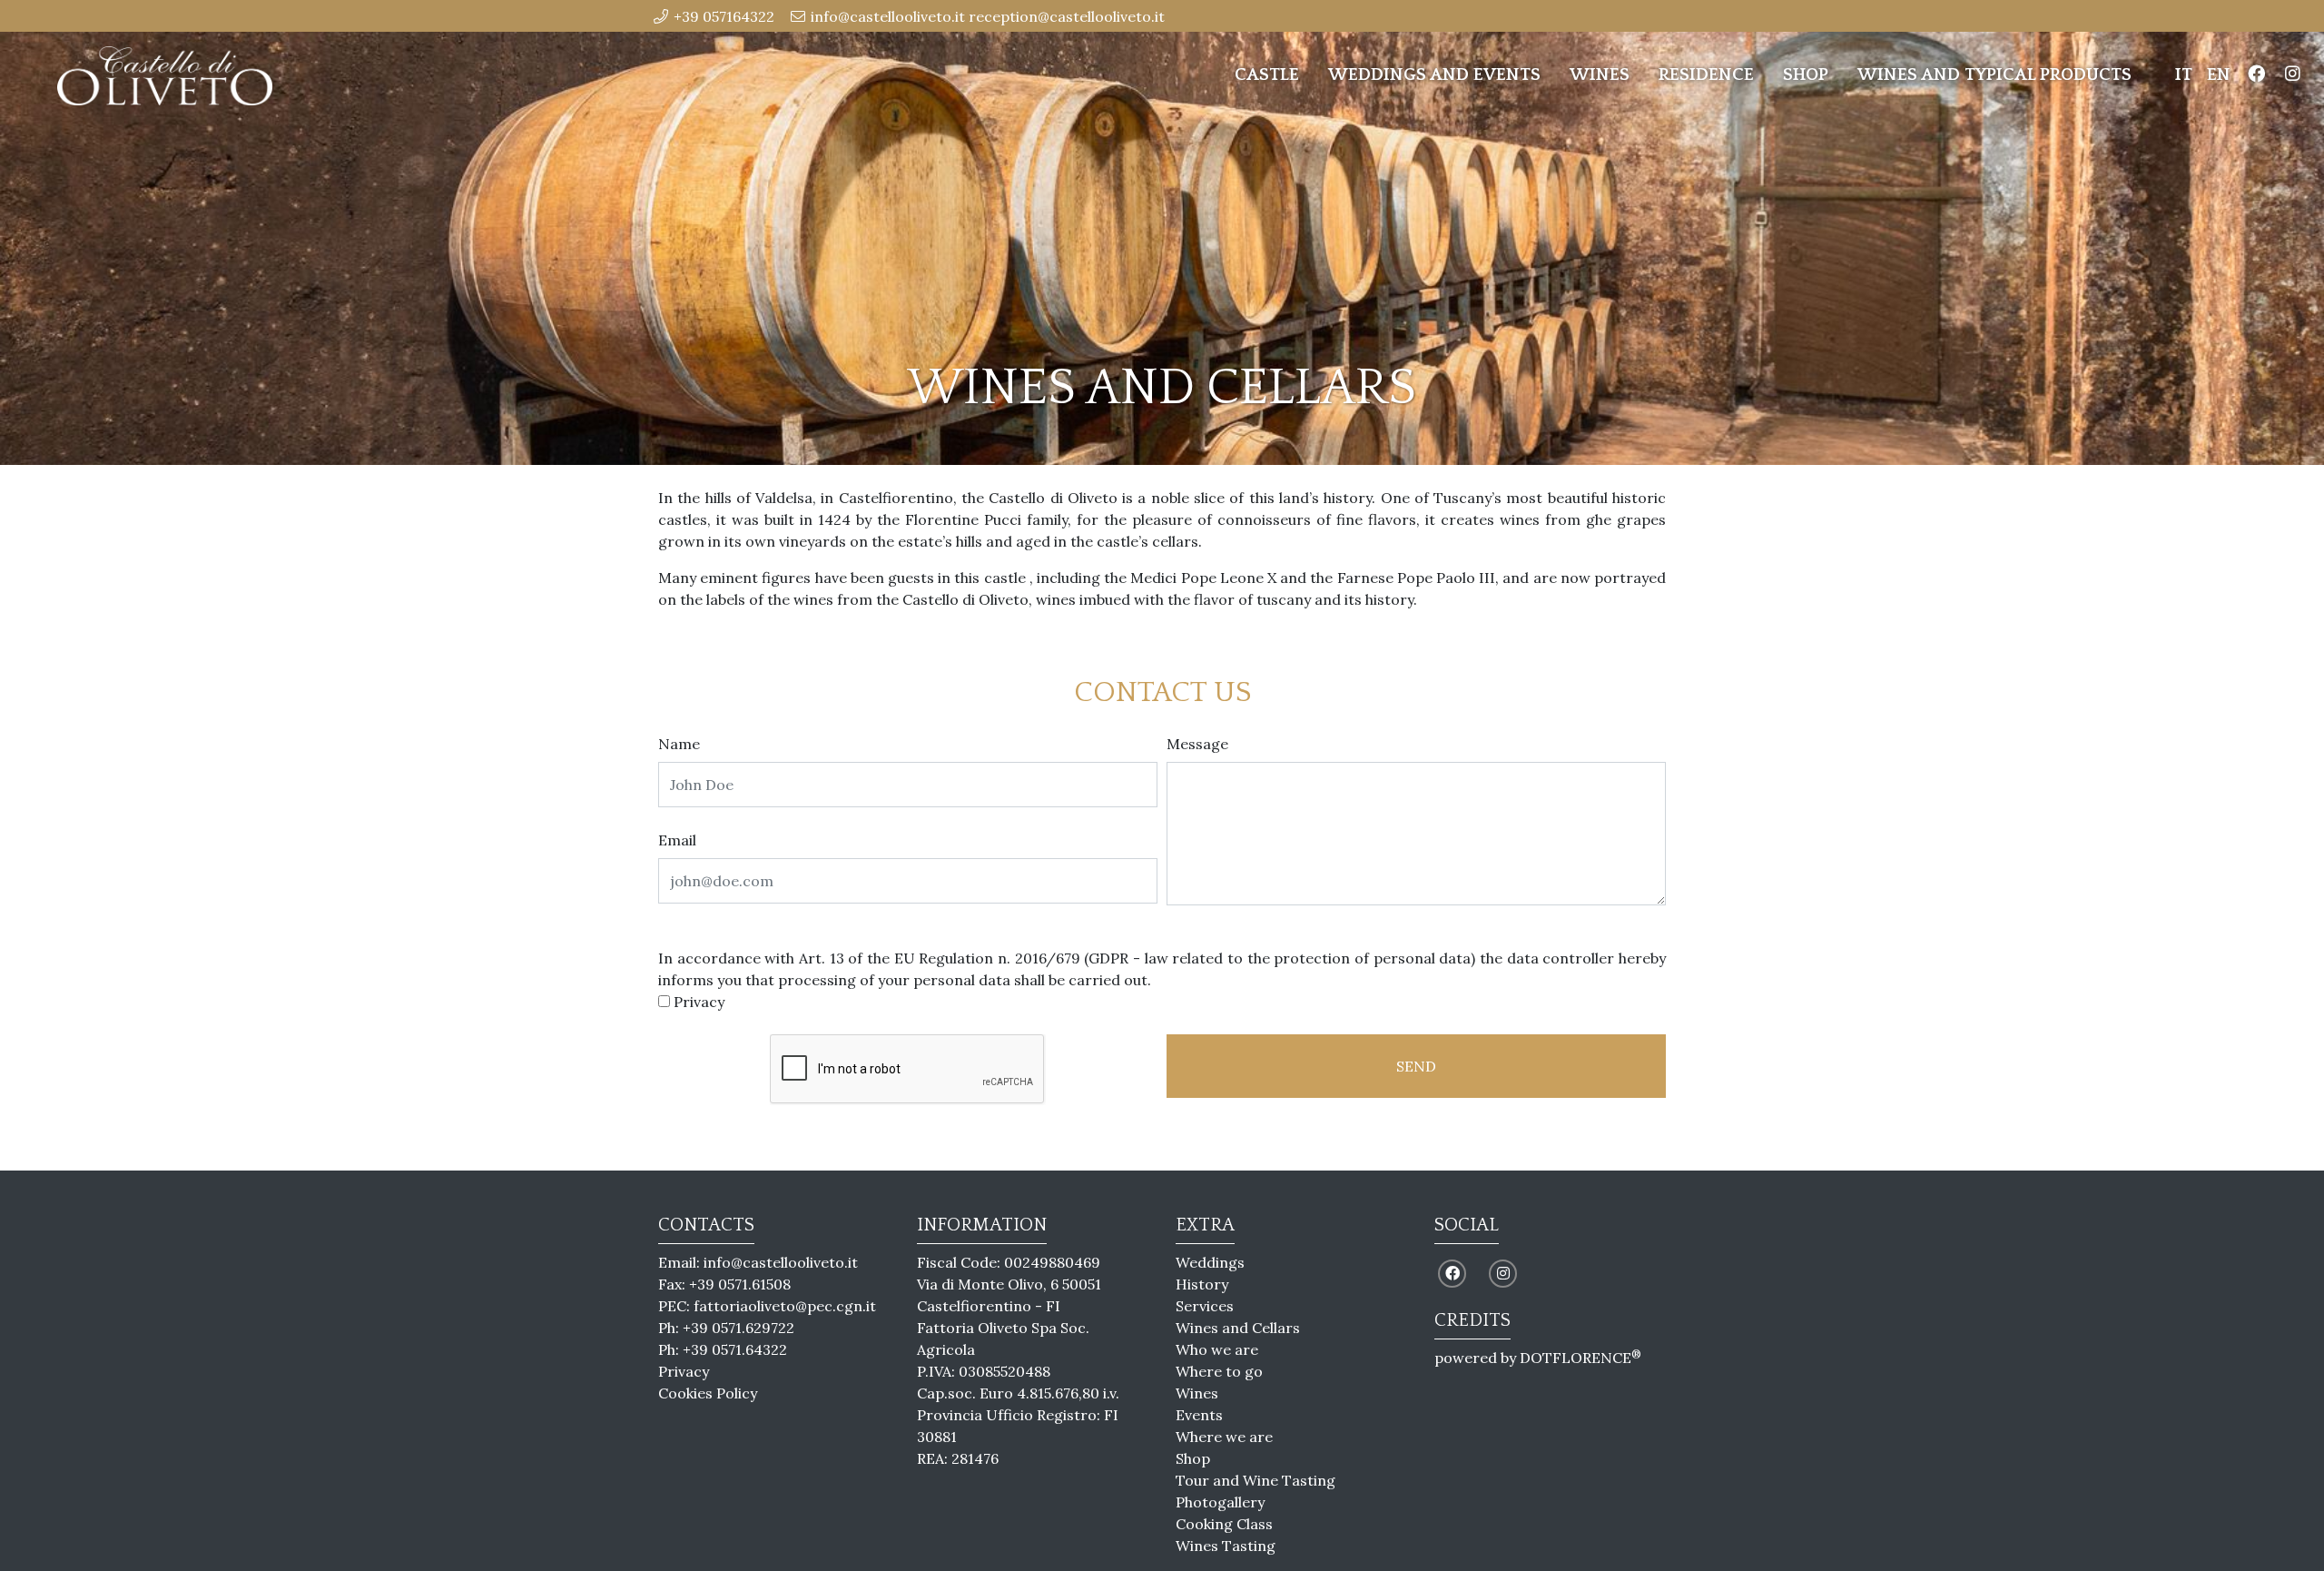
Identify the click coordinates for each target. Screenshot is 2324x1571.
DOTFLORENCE (1581, 1358)
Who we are (1217, 1349)
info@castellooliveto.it (781, 1262)
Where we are (1224, 1437)
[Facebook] (2256, 76)
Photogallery (1220, 1502)
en (2219, 75)
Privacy (699, 1002)
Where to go (1219, 1371)
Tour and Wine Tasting (1256, 1480)
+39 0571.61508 (740, 1284)
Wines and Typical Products (1994, 75)
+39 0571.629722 (739, 1328)
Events (1199, 1415)
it (2184, 75)
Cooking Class (1224, 1524)
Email (677, 840)
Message (1197, 744)
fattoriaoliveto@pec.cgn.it (785, 1306)
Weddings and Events (1434, 75)
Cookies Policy (708, 1393)
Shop (1806, 75)
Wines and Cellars (1238, 1328)
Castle (1267, 75)
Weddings (1210, 1262)
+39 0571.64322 (735, 1349)
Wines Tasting (1226, 1546)
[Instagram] (2292, 76)
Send (1416, 1066)
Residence (1706, 75)
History (1202, 1284)
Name (679, 744)
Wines (1600, 75)
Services (1205, 1306)
